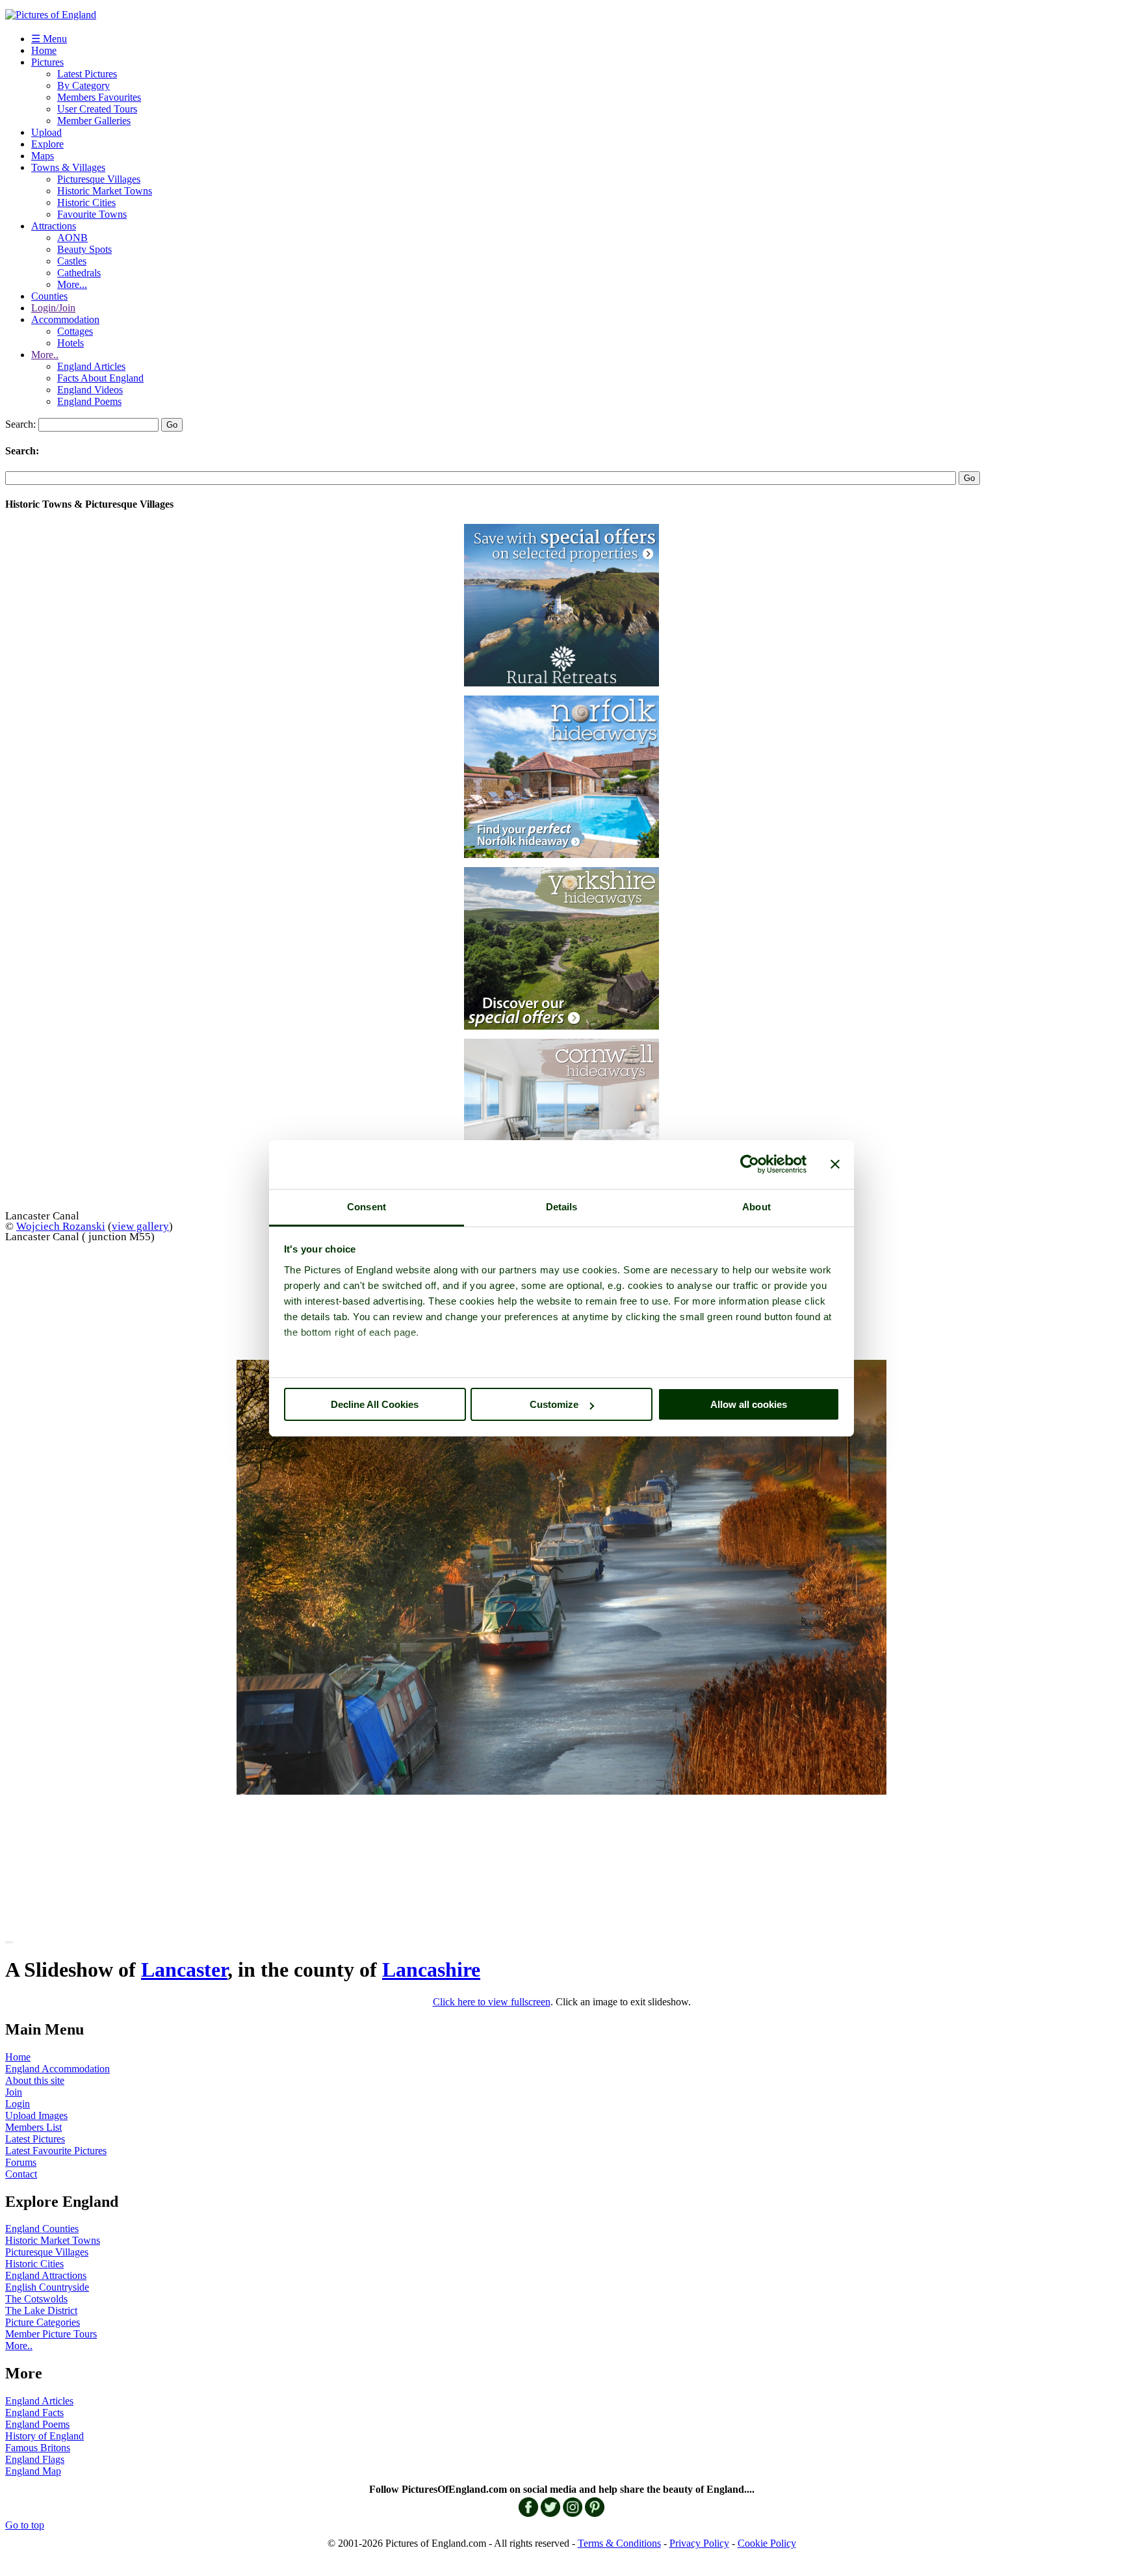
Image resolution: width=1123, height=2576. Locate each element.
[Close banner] (835, 1164)
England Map (33, 2471)
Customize (554, 1404)
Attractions (54, 226)
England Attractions (46, 2275)
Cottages (75, 331)
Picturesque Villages (99, 179)
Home (44, 50)
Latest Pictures (87, 74)
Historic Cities (86, 202)
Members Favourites (99, 97)
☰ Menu (49, 39)
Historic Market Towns (105, 191)
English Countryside (47, 2287)
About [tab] (756, 1207)
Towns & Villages (68, 167)
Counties (49, 296)
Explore (47, 144)
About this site (35, 2080)
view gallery (140, 1226)
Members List (33, 2127)
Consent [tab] (367, 1207)
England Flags (35, 2459)
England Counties (42, 2229)
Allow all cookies (749, 1404)
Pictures (47, 62)
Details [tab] (562, 1207)
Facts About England (100, 378)
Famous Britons (38, 2448)
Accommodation (65, 319)
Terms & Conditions (619, 2543)
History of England (45, 2436)
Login (18, 2104)
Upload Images (36, 2115)
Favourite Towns (92, 214)
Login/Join (53, 308)
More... (72, 284)
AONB (72, 238)
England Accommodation (58, 2069)
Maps (43, 156)
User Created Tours (97, 109)
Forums (21, 2162)
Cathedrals (79, 273)
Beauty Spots (84, 249)
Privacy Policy (699, 2543)
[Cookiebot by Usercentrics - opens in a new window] (750, 1164)
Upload (46, 132)
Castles (72, 261)
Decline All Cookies (375, 1404)
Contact (21, 2174)
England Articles (91, 366)
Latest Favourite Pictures (56, 2151)
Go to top (25, 2525)
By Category (84, 85)
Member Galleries (94, 121)
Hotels (71, 343)
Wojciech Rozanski (61, 1226)
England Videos (90, 390)
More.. (45, 355)
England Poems (89, 401)
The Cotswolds (36, 2299)
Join (14, 2092)
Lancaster (184, 1970)
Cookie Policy (767, 2543)
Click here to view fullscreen (492, 2002)
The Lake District (41, 2310)
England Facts (34, 2413)
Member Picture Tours (51, 2334)
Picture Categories (43, 2322)
